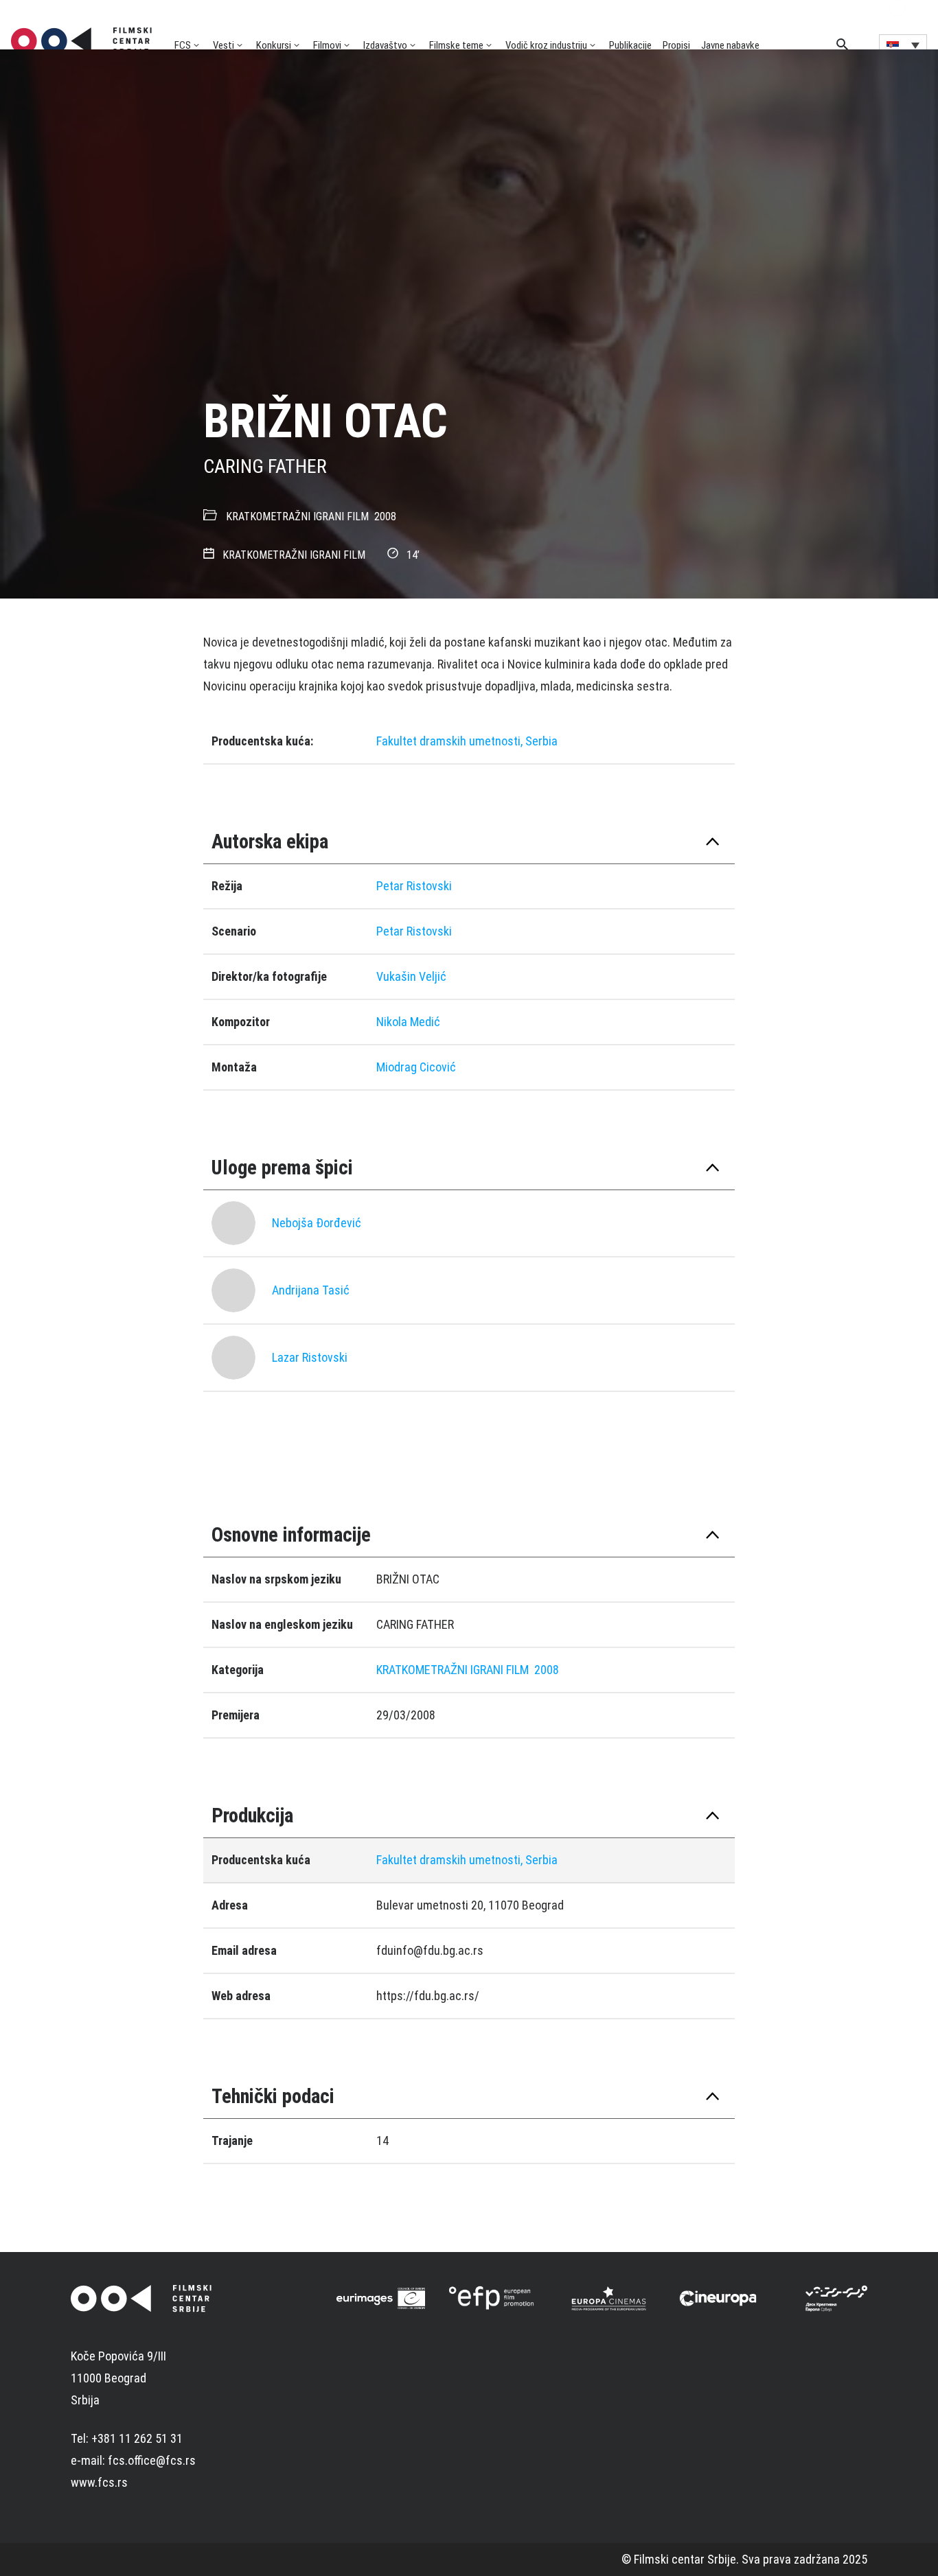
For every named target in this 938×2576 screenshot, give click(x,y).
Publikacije (630, 45)
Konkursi (274, 45)
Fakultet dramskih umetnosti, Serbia (467, 741)
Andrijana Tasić (311, 1290)
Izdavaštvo (385, 45)
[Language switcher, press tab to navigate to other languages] (903, 45)
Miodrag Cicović (416, 1067)
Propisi (676, 45)
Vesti (224, 45)
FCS (183, 45)
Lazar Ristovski (310, 1357)
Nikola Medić (408, 1022)
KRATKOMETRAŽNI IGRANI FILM (297, 517)
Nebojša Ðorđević (317, 1223)
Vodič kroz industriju (546, 45)
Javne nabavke (730, 45)
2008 (385, 517)
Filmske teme (456, 45)
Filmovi (327, 45)
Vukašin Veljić (411, 976)
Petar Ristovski (414, 886)
